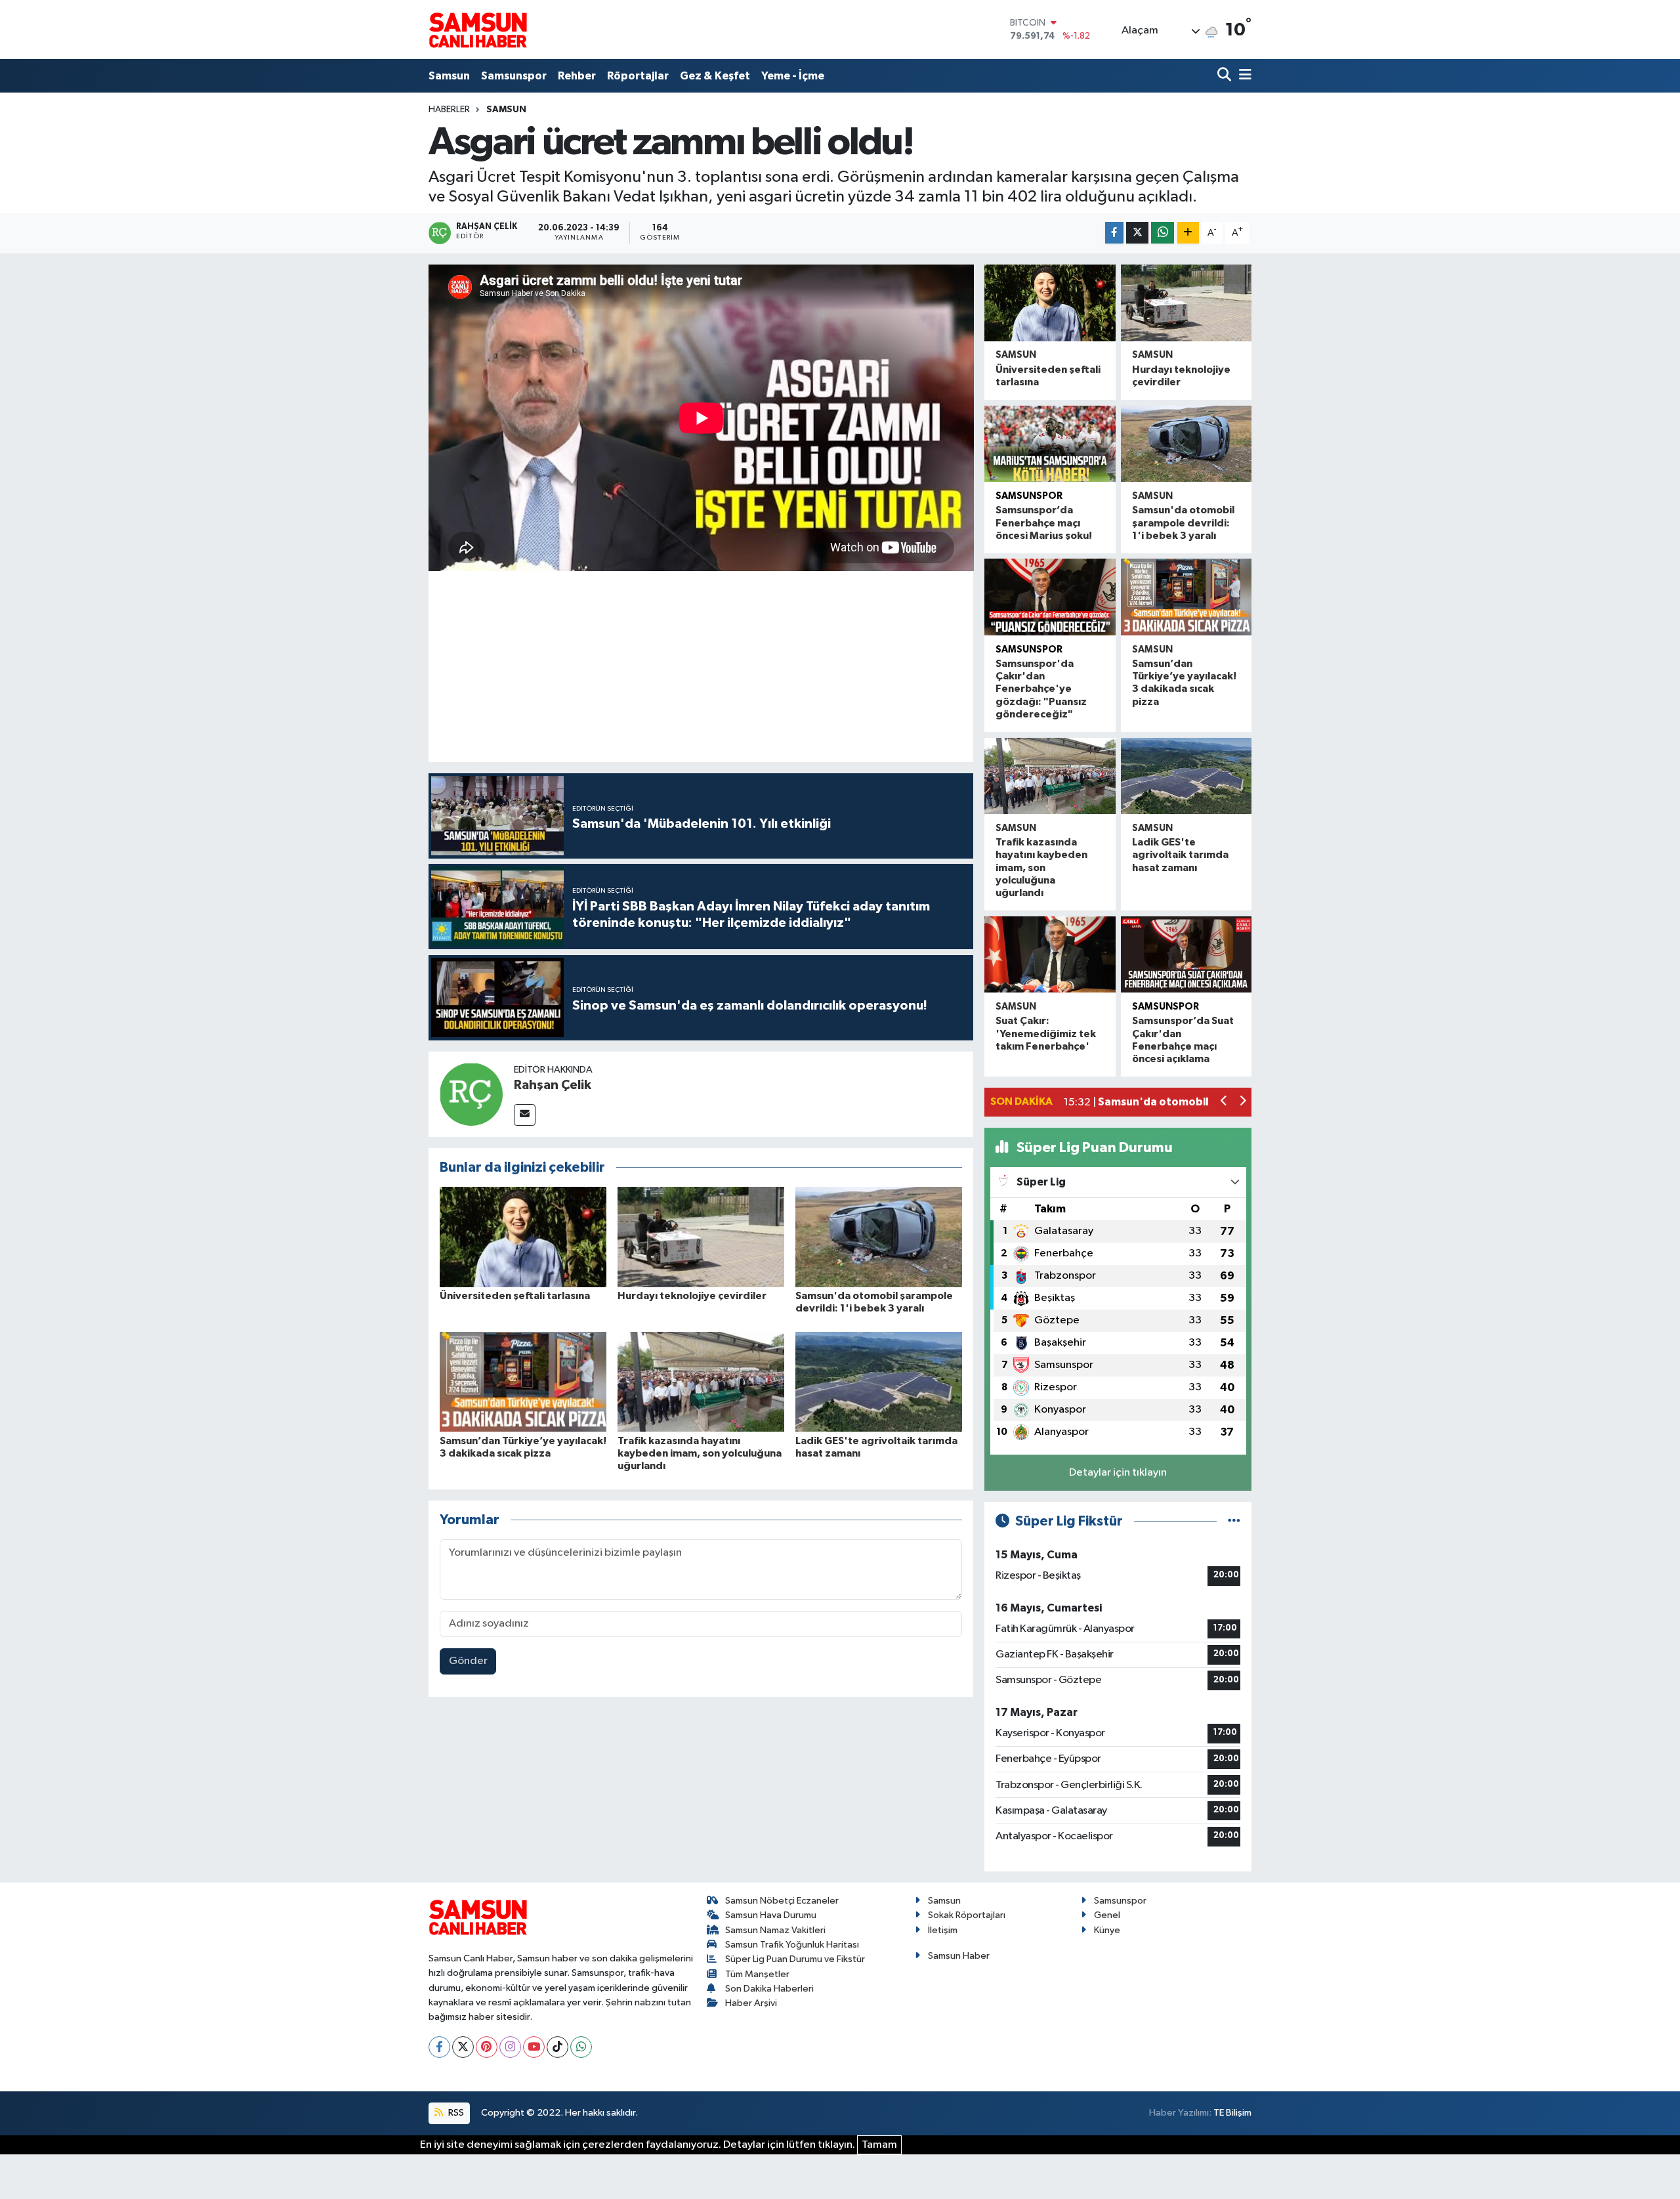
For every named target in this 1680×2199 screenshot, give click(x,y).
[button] (1224, 1102)
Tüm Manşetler (757, 1974)
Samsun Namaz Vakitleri (775, 1930)
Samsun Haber (959, 1956)
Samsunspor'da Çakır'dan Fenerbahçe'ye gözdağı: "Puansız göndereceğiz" (1041, 689)
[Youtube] (534, 2047)
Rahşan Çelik (553, 1085)
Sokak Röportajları (967, 1915)
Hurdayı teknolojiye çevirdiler (692, 1296)
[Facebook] (439, 2047)
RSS (455, 2113)
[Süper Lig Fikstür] (1234, 1521)
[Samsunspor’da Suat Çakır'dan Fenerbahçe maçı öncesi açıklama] (1186, 955)
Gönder (468, 1661)
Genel (1107, 1915)
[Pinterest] (487, 2047)
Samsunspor (514, 76)
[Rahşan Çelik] (471, 1094)
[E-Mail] (525, 1115)
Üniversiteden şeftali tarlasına (515, 1296)
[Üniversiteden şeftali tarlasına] (523, 1237)
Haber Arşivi (751, 2003)
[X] (463, 2047)
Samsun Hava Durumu (771, 1915)
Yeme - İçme (793, 76)
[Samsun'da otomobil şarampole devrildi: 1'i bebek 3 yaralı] (879, 1237)
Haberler (449, 110)
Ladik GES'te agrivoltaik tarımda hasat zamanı (1180, 855)
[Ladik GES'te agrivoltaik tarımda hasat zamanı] (879, 1381)
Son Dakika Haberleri (769, 1989)
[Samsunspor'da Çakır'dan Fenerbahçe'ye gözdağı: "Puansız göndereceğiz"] (1050, 597)
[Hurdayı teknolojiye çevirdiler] (701, 1237)
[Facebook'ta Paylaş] (1114, 233)
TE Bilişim (1232, 2113)
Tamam (879, 2145)
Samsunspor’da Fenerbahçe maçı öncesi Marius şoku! (1044, 523)
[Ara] (1226, 76)
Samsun (449, 76)
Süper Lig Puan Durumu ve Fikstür (795, 1959)
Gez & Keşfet (715, 76)
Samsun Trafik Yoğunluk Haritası (792, 1945)
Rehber (577, 76)
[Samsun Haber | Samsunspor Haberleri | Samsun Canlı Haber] (478, 30)
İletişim (943, 1930)
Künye (1107, 1930)
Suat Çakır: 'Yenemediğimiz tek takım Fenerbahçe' (1046, 1033)
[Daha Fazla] (1188, 233)
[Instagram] (510, 2047)
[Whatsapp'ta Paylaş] (1163, 233)
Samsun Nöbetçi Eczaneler (782, 1901)
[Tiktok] (557, 2047)
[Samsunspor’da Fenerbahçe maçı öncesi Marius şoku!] (1050, 444)
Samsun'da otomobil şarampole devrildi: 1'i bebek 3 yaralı (1183, 523)
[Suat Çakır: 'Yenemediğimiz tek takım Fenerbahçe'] (1050, 955)
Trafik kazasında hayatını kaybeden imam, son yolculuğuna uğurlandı (700, 1453)
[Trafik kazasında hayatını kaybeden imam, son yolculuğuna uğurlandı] (701, 1381)
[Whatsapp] (581, 2047)
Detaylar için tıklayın (1118, 1473)
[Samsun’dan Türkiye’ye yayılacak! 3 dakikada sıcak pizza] (523, 1381)
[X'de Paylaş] (1137, 233)
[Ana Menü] (1243, 76)
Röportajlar (638, 76)
